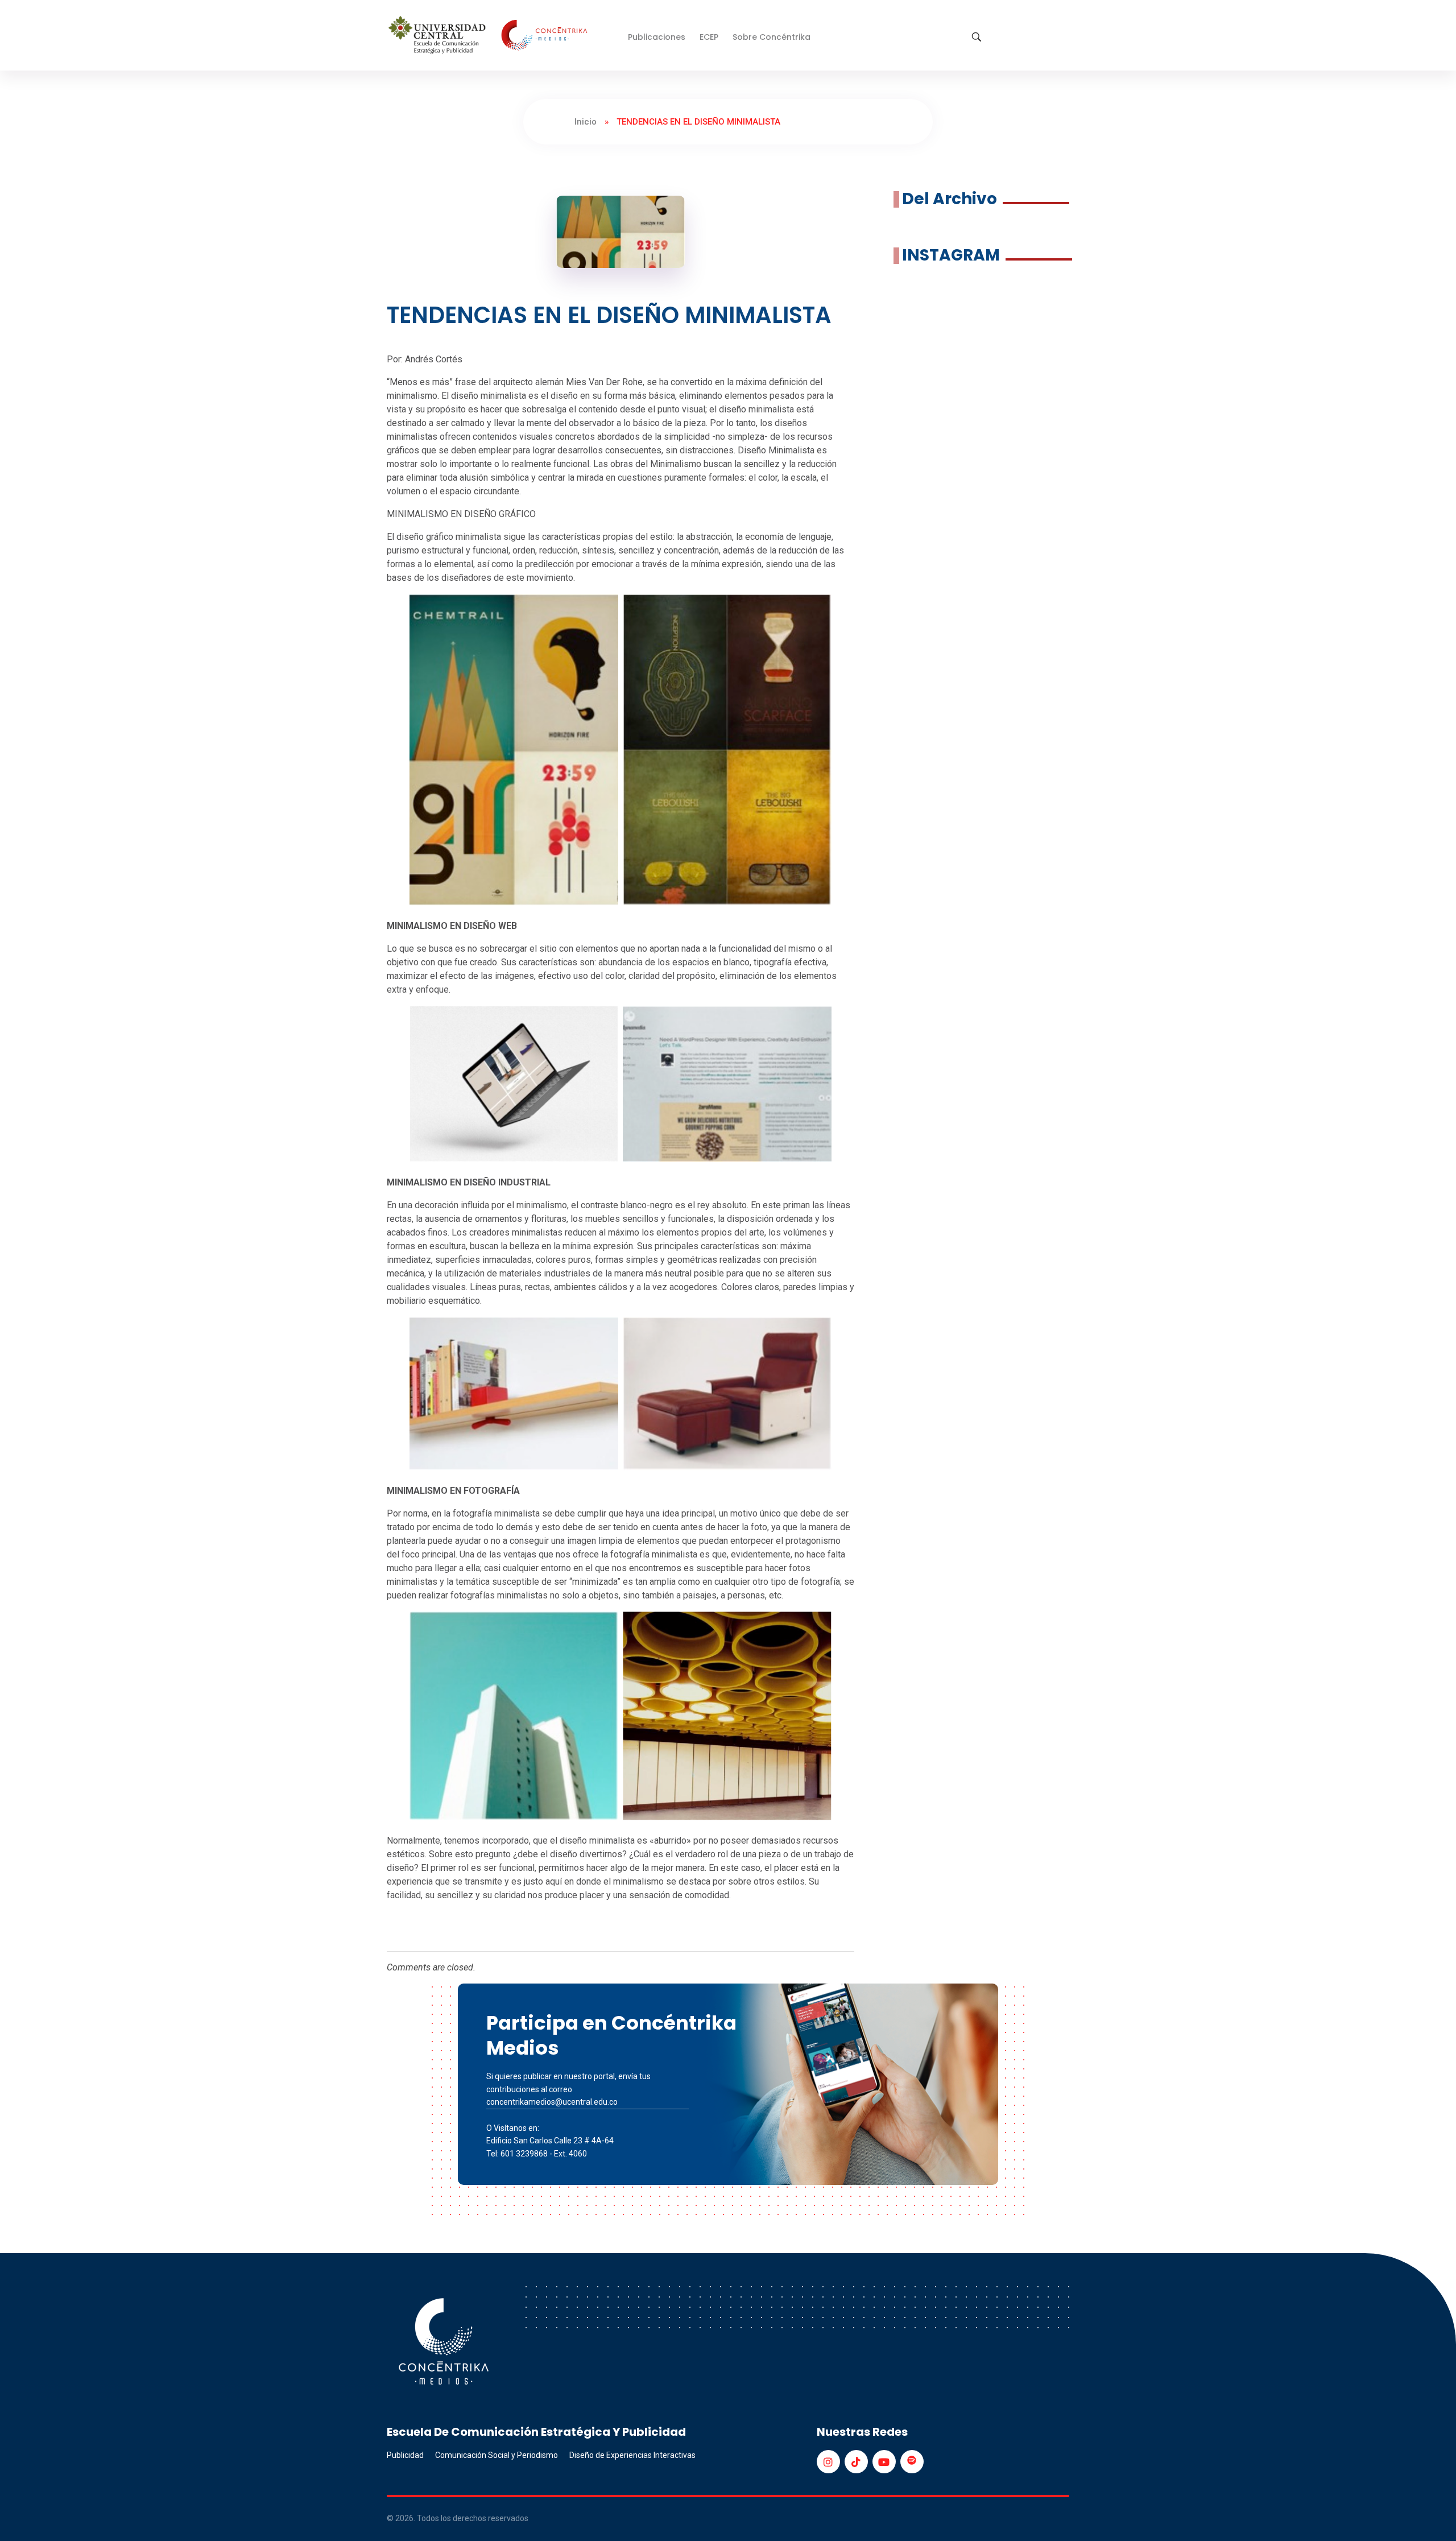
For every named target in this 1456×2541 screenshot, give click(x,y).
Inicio (586, 122)
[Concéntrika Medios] (490, 36)
